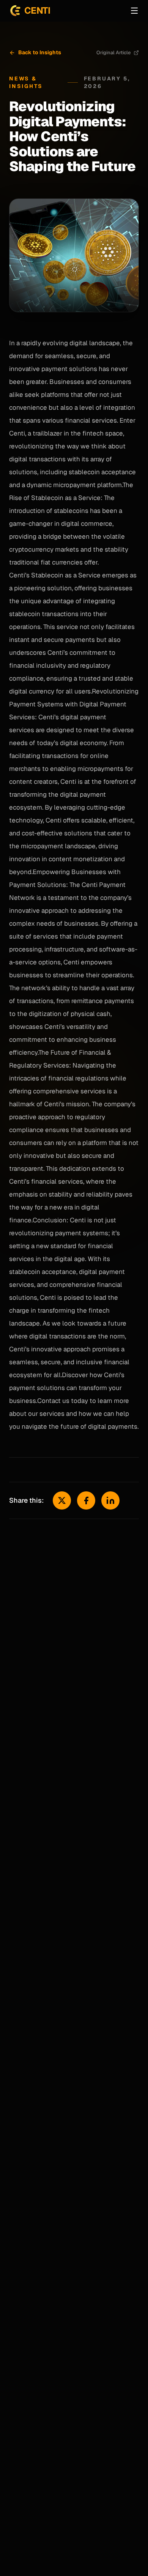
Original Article (113, 53)
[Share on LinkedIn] (110, 1500)
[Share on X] (62, 1500)
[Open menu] (134, 11)
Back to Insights (40, 52)
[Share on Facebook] (86, 1500)
